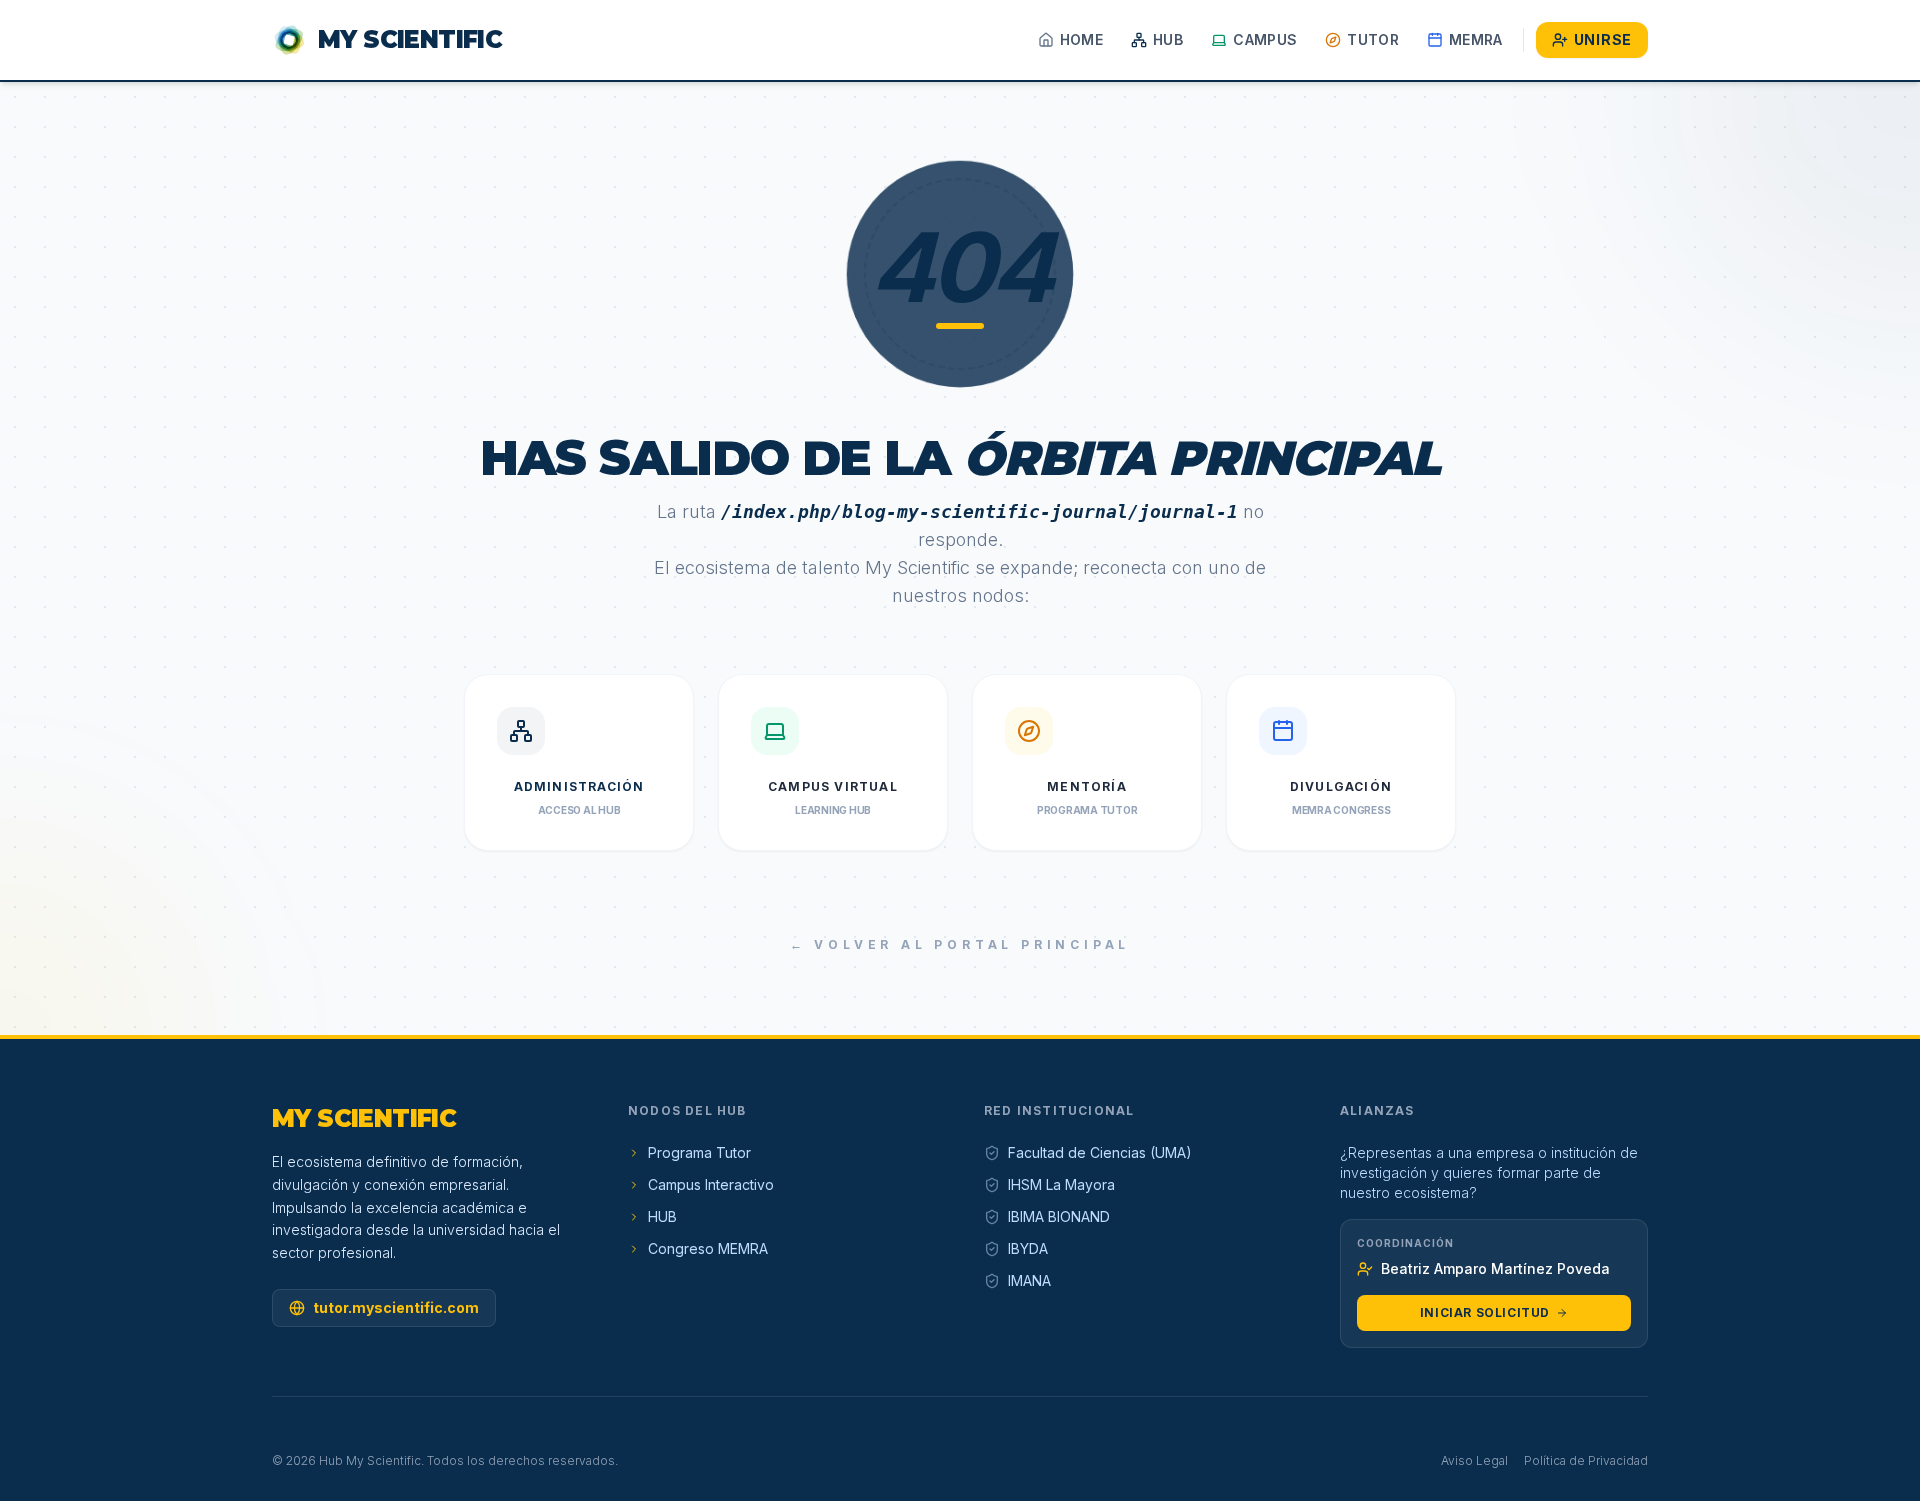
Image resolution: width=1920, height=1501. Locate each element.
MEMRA (1476, 39)
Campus (1265, 39)
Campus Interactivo (711, 1184)
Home (1081, 39)
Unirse (1603, 39)
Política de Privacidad (1586, 1460)
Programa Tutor (699, 1152)
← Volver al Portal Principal (960, 944)
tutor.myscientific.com (396, 1307)
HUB (1168, 39)
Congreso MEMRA (708, 1248)
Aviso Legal (1474, 1460)
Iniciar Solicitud (1485, 1312)
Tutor (1373, 39)
